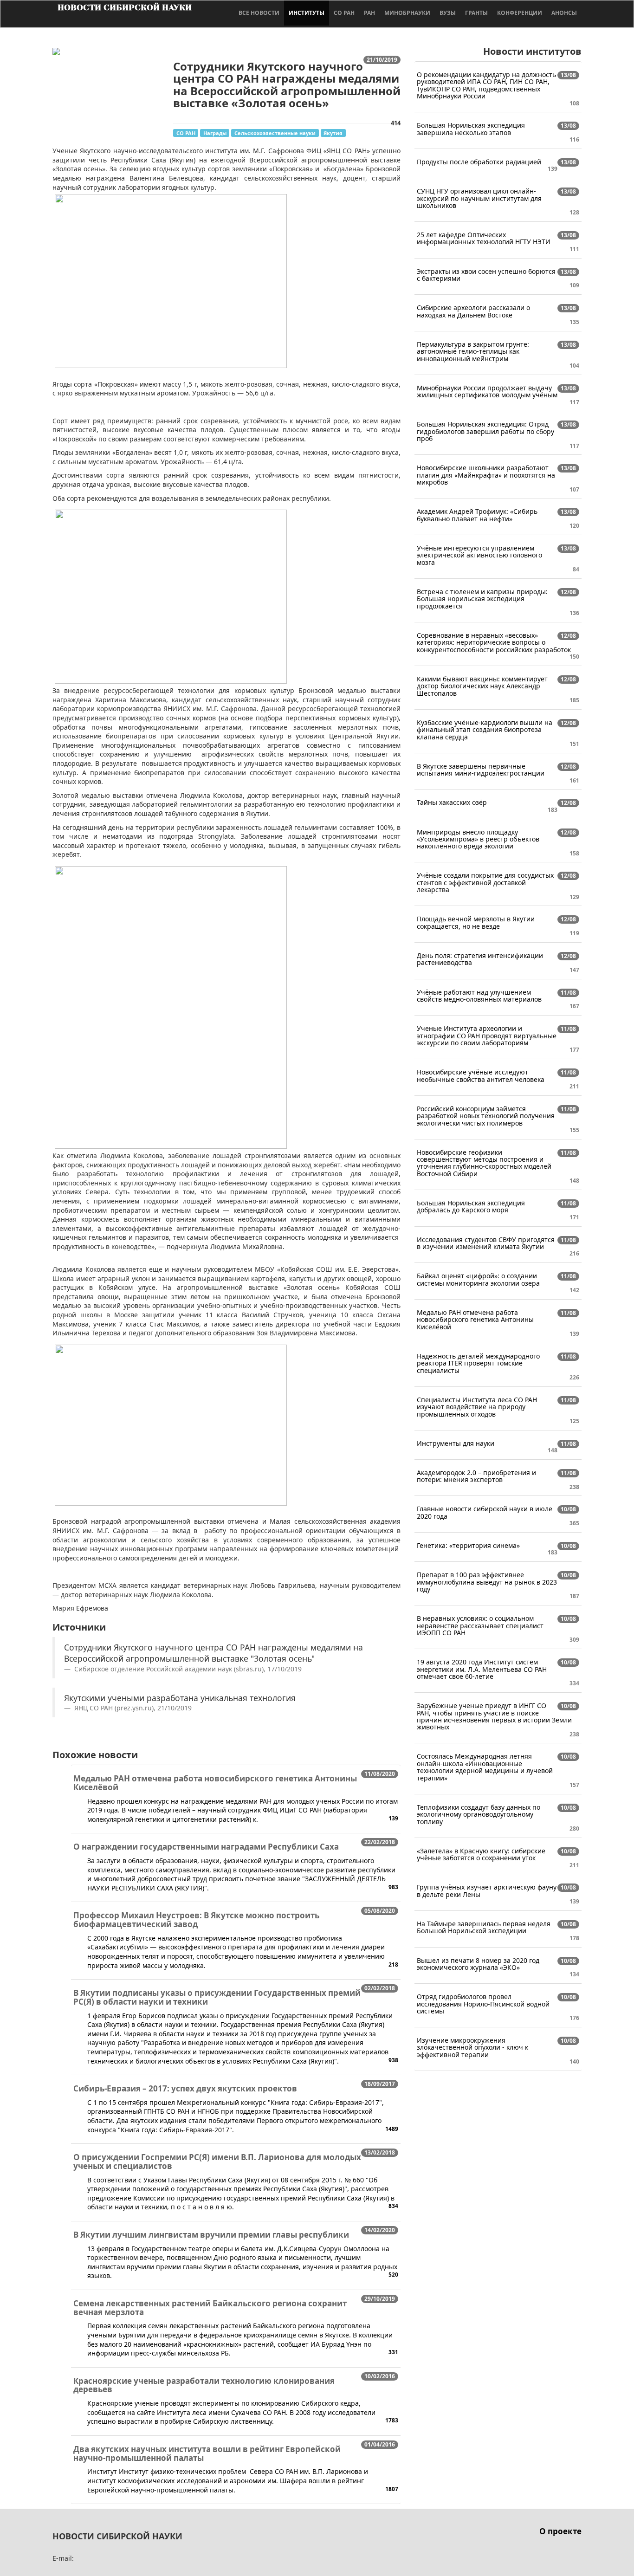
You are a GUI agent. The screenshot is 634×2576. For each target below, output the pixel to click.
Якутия (333, 133)
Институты (307, 13)
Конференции (520, 13)
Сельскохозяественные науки (275, 133)
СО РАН (344, 13)
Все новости (259, 13)
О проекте (560, 2531)
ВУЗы (448, 13)
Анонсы (564, 13)
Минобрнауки (407, 13)
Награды (215, 133)
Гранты (476, 13)
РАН (369, 13)
